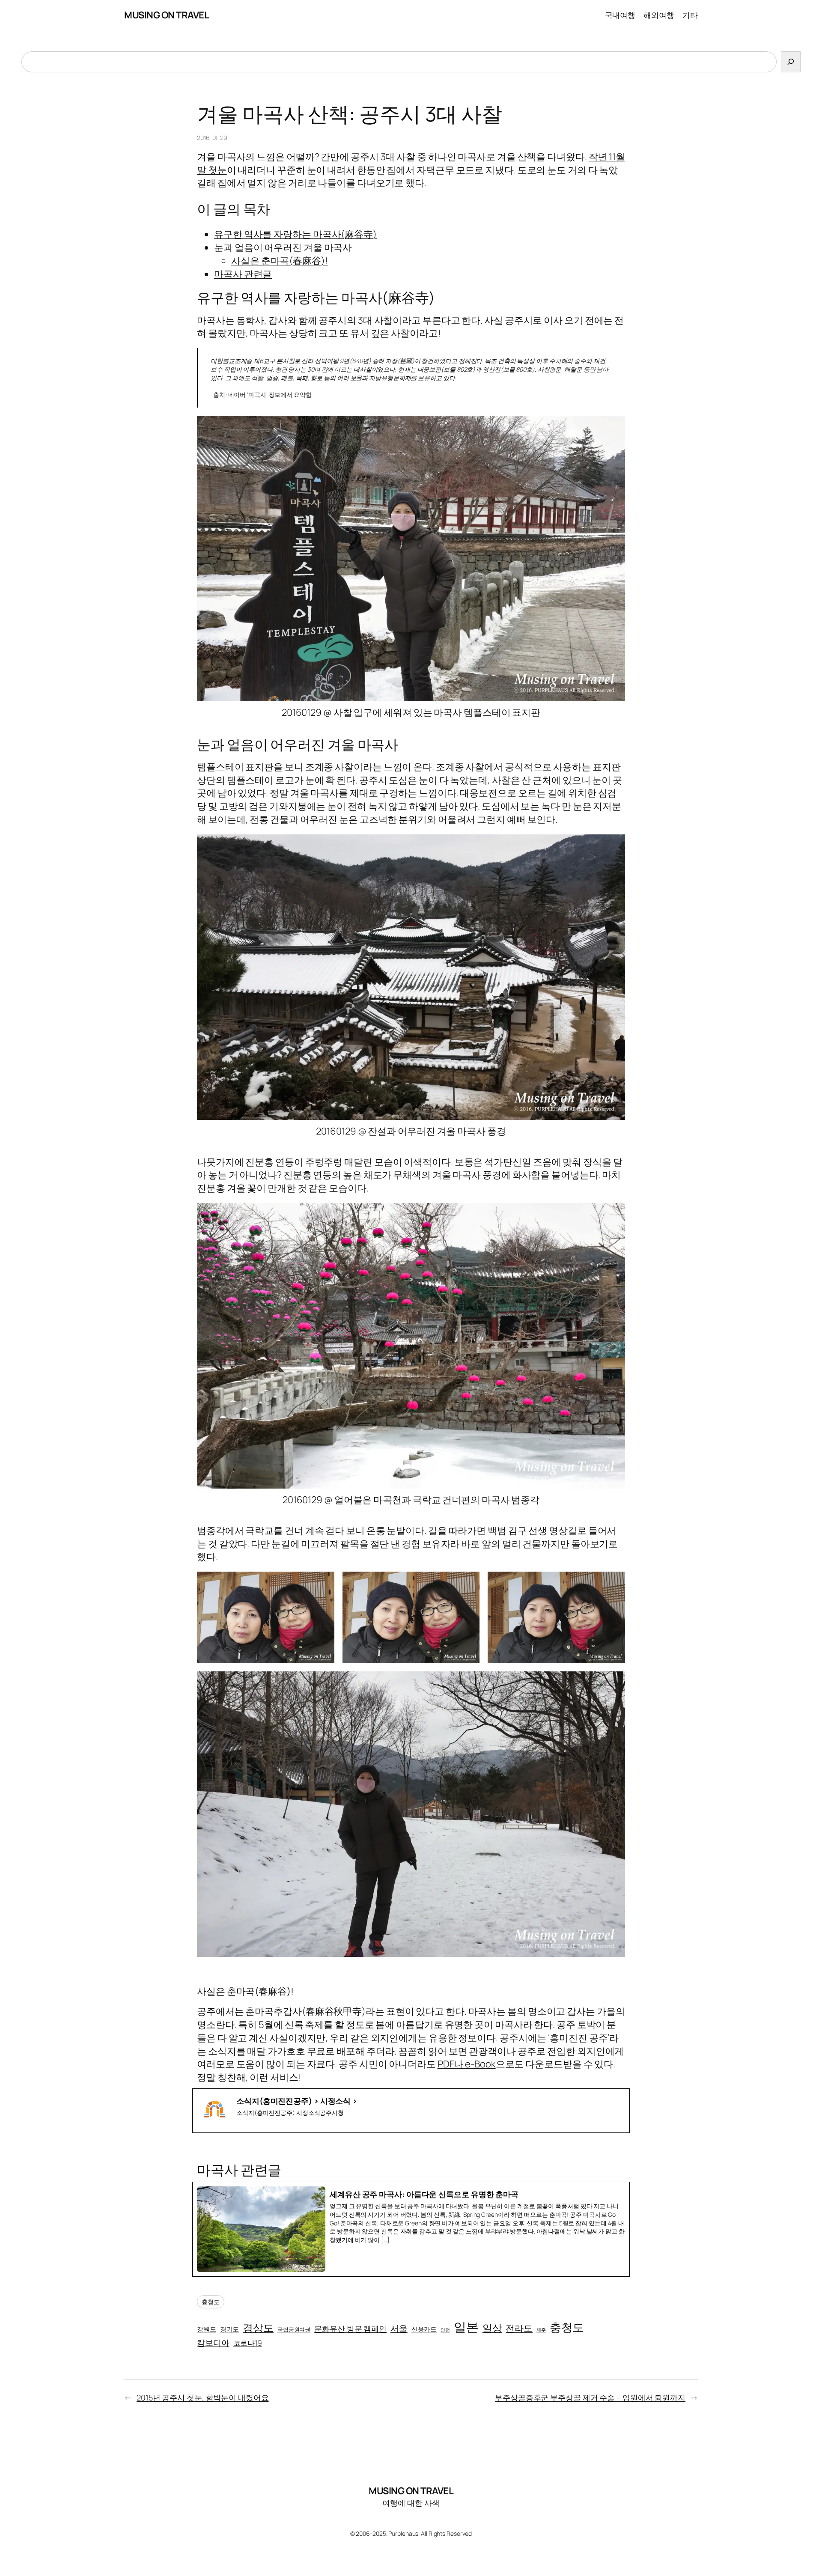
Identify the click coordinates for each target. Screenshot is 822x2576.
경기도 (230, 2329)
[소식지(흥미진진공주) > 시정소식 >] (411, 2111)
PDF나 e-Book (467, 2064)
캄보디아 (213, 2343)
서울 (399, 2328)
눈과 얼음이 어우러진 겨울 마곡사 (283, 247)
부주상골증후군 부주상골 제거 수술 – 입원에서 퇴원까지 (590, 2397)
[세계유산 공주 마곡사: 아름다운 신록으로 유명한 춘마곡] (411, 2229)
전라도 (519, 2328)
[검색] (791, 62)
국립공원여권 (294, 2329)
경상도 (258, 2327)
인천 (445, 2330)
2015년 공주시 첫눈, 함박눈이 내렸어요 (203, 2397)
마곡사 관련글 (243, 274)
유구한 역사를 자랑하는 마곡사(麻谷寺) (295, 234)
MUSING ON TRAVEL (167, 15)
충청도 (211, 2302)
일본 (466, 2327)
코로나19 (248, 2343)
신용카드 (424, 2329)
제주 (541, 2330)
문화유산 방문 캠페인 (350, 2329)
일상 (492, 2328)
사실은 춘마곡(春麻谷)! (280, 261)
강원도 (207, 2329)
